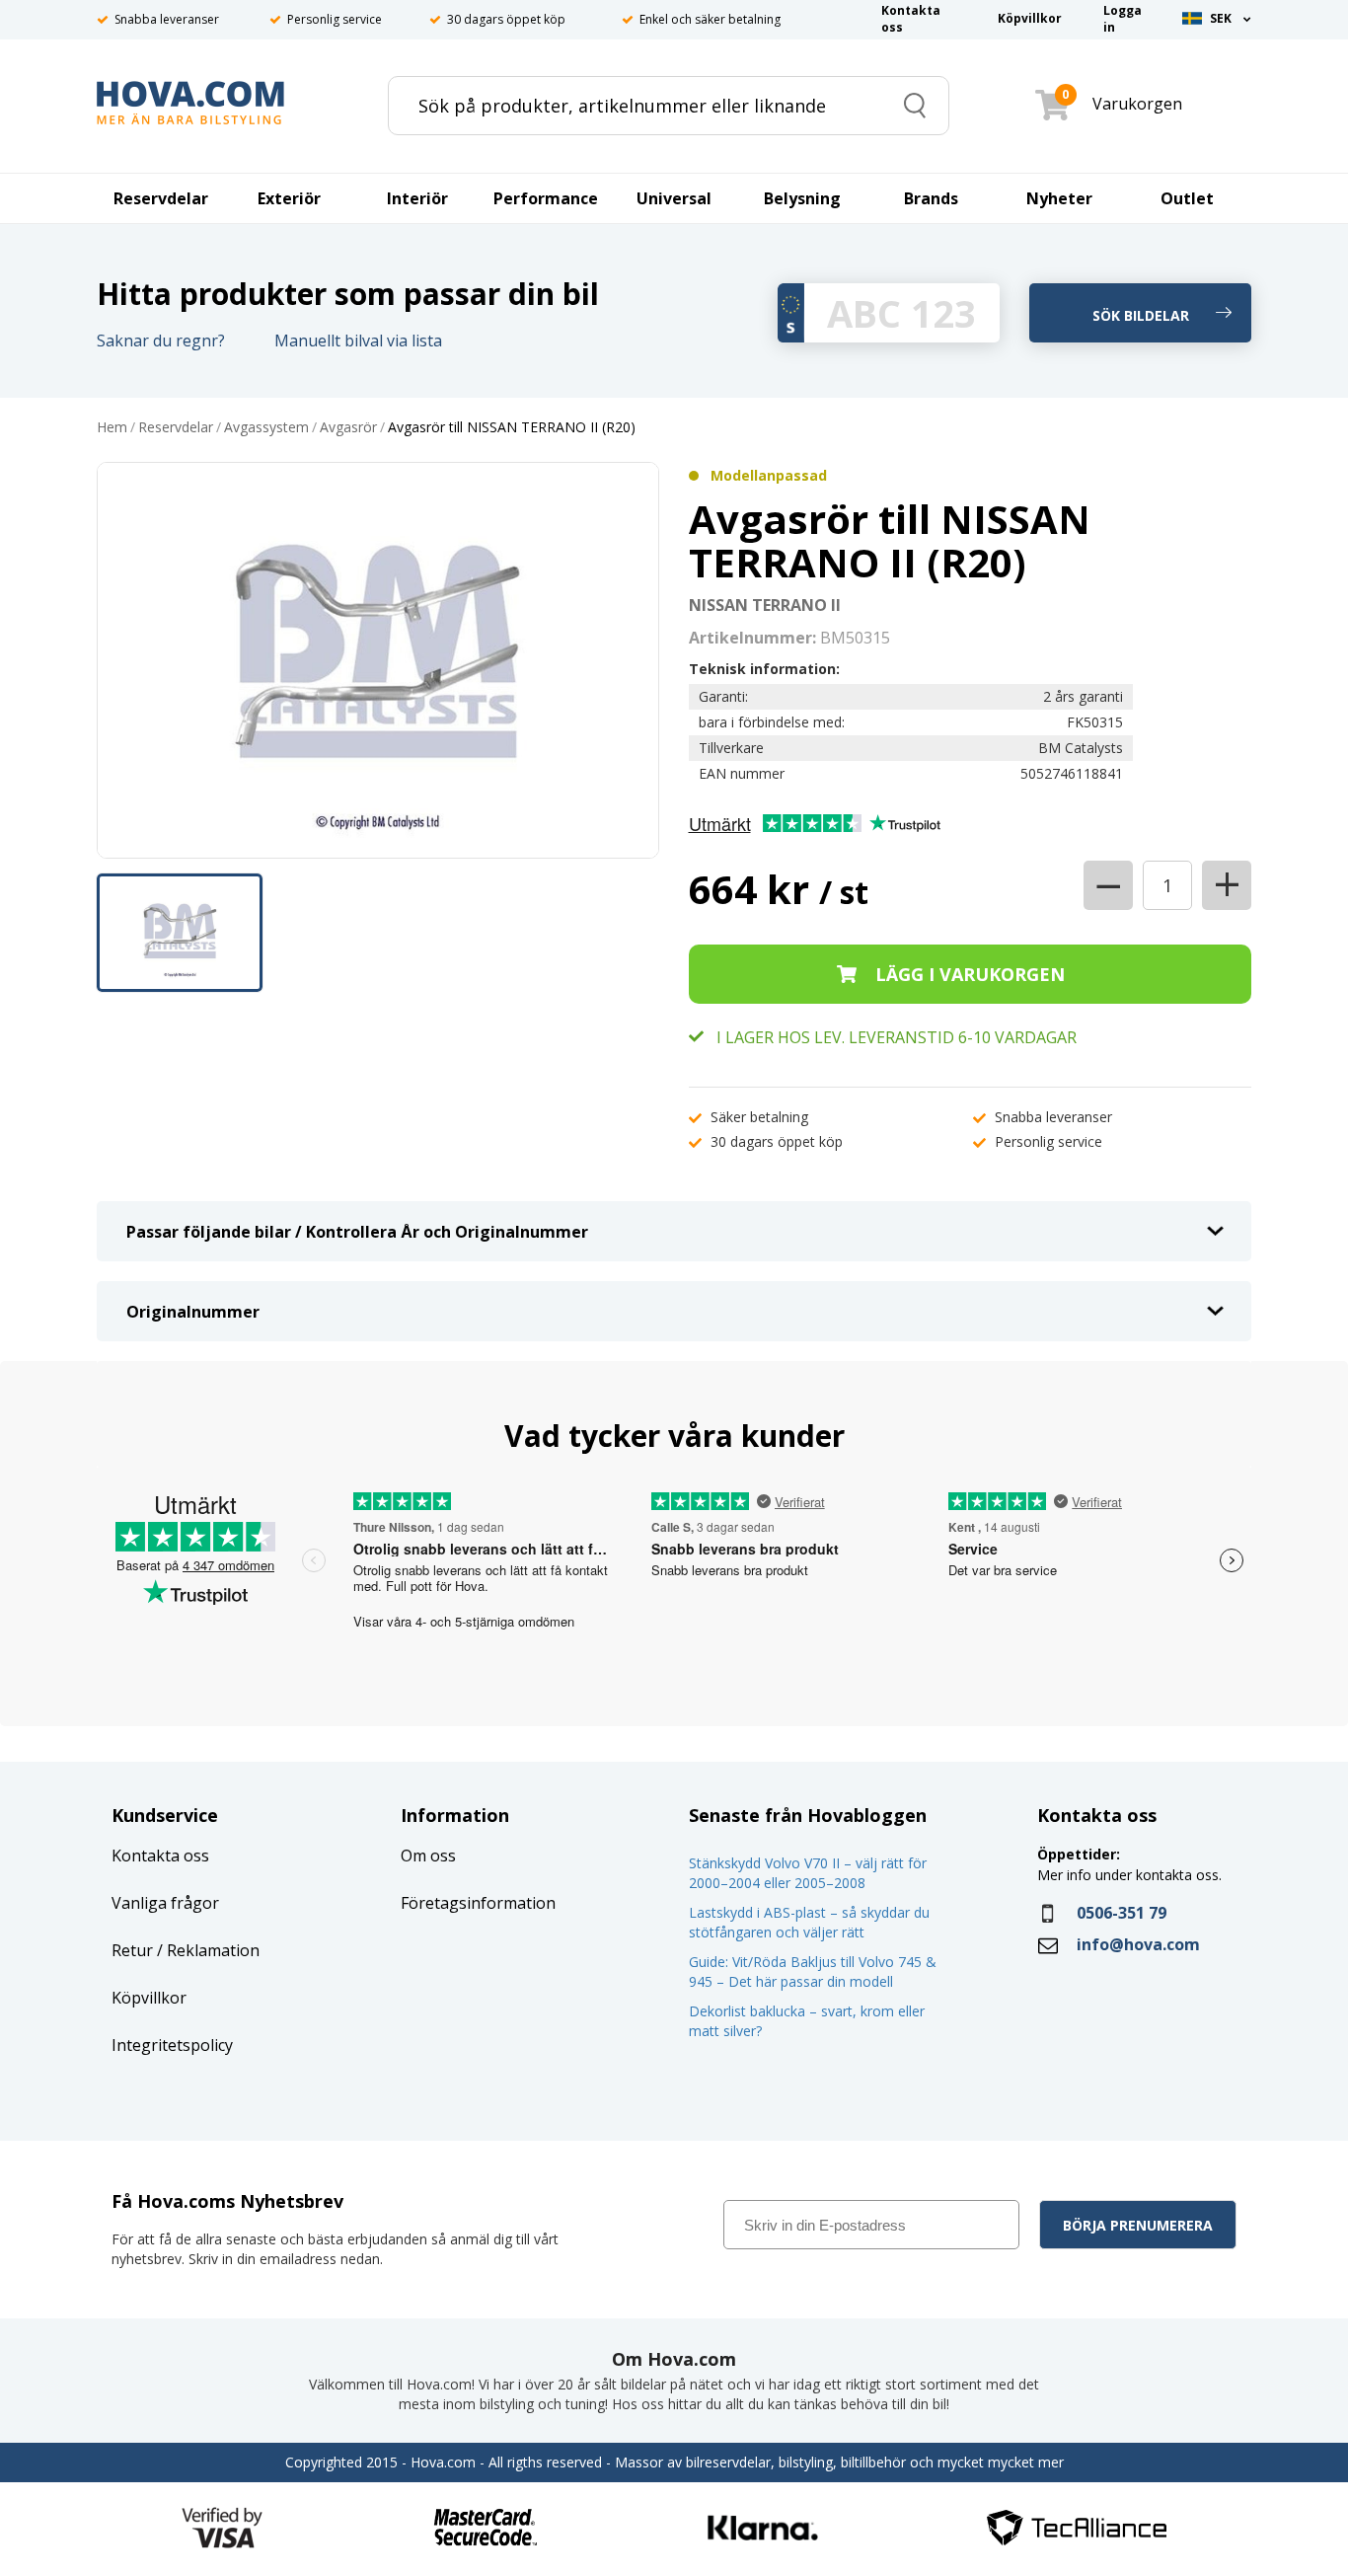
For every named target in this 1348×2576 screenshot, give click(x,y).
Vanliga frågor (165, 1903)
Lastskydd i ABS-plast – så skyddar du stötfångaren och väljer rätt (809, 1922)
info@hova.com (1138, 1944)
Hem (112, 428)
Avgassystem (266, 428)
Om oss (428, 1856)
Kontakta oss (160, 1856)
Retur (132, 1950)
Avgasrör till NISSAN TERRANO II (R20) (512, 428)
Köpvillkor (149, 1998)
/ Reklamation (206, 1950)
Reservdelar (176, 428)
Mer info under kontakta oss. (1131, 1875)
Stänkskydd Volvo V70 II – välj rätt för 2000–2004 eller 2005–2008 (808, 1873)
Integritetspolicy (172, 2045)
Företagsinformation (478, 1903)
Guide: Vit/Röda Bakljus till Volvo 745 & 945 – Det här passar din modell (813, 1971)
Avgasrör (348, 428)
